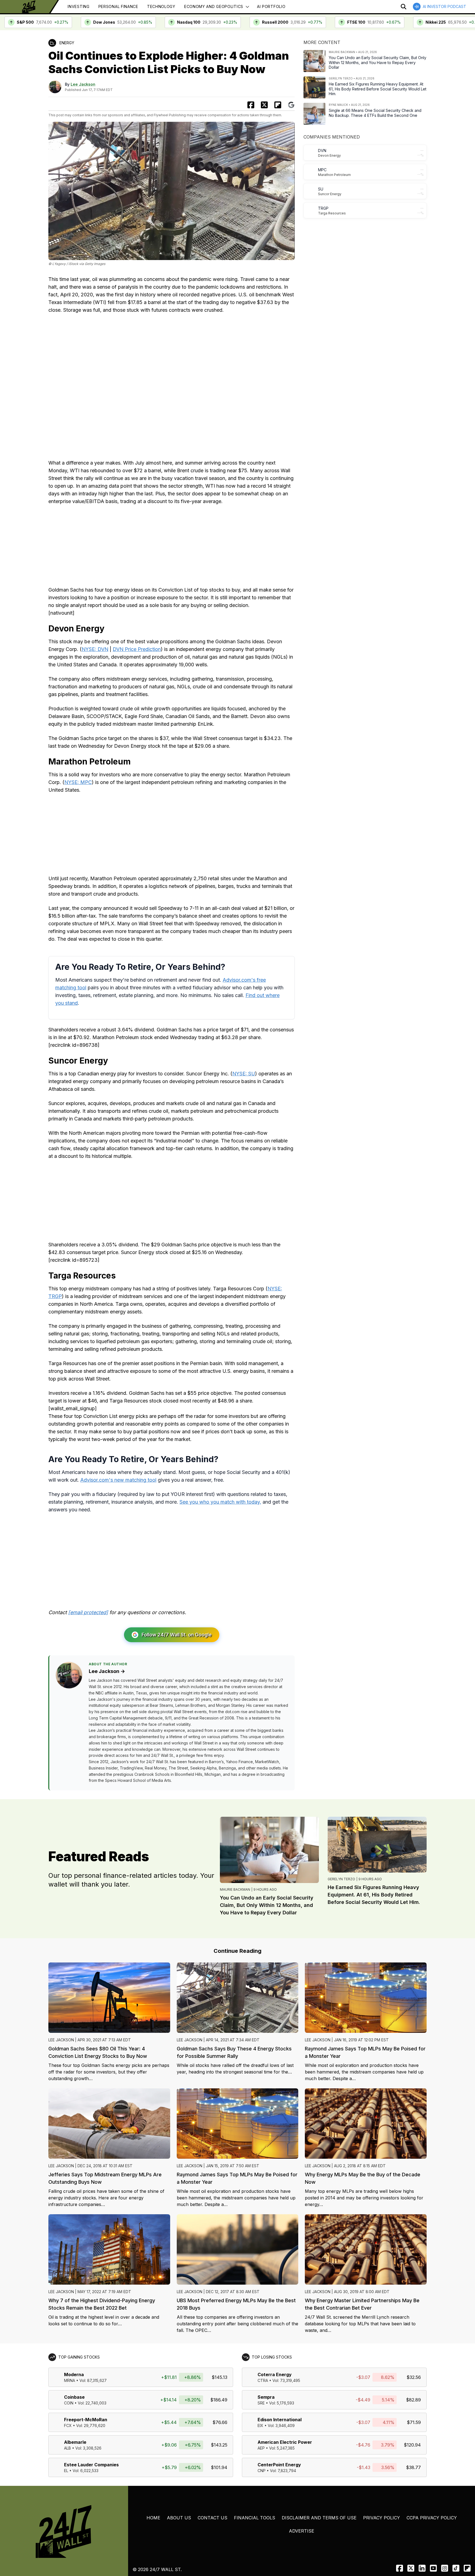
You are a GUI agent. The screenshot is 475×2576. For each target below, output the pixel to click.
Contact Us (212, 2518)
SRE (261, 2403)
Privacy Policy (382, 2518)
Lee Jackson (83, 84)
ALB (67, 2448)
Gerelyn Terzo (341, 1879)
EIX (260, 2425)
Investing (78, 6)
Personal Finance (118, 6)
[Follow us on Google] (291, 105)
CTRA (263, 2380)
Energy (67, 43)
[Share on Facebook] (251, 105)
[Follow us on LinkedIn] (422, 2568)
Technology (161, 6)
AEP (261, 2448)
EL (66, 2471)
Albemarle (75, 2442)
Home (153, 2518)
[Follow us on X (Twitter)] (411, 2568)
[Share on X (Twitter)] (264, 105)
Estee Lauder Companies (91, 2465)
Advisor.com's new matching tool (118, 1480)
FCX (68, 2425)
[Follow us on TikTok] (456, 2568)
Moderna (74, 2375)
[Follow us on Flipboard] (278, 105)
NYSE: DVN (95, 649)
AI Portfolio (271, 6)
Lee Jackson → (107, 1671)
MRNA (70, 2380)
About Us (179, 2518)
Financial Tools (255, 2518)
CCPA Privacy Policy (432, 2518)
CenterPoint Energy (279, 2465)
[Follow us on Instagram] (445, 2568)
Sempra (266, 2397)
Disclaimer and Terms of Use (319, 2518)
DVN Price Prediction (137, 649)
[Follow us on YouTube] (433, 2568)
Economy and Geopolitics (214, 6)
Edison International (280, 2420)
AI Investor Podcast (444, 6)
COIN (69, 2403)
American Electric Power (285, 2442)
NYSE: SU (244, 1074)
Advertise (302, 2531)
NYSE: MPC (78, 782)
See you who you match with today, (220, 1502)
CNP (262, 2471)
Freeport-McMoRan (86, 2420)
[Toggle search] (404, 7)
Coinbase (74, 2397)
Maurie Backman (235, 1889)
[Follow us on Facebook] (400, 2568)
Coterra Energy (275, 2375)
